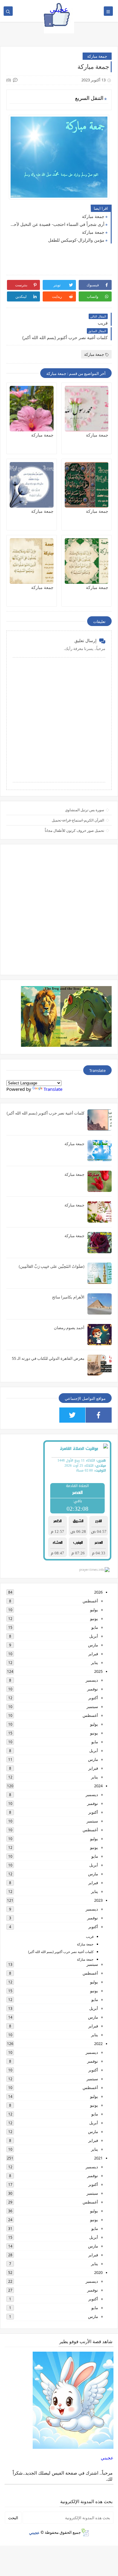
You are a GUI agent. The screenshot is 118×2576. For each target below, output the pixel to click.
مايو (95, 1627)
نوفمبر (93, 1689)
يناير (95, 1662)
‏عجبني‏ (107, 2458)
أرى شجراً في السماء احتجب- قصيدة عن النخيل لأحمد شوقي (57, 224)
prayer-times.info (92, 1570)
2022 (98, 2043)
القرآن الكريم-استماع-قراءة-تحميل (78, 820)
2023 (98, 1900)
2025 (98, 1671)
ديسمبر (92, 1680)
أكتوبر (93, 1698)
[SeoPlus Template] (85, 2532)
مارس (93, 1645)
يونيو (94, 1618)
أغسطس (90, 1601)
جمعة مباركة (97, 56)
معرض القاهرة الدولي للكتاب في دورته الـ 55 (48, 1358)
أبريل (94, 1636)
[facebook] (99, 1415)
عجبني (59, 9)
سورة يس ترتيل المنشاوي (85, 810)
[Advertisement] (59, 910)
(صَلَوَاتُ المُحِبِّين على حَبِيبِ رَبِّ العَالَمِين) (52, 1266)
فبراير (93, 1654)
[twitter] (72, 1415)
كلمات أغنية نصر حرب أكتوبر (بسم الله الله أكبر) (46, 1113)
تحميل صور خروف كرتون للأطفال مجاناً (74, 830)
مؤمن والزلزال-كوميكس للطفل (76, 240)
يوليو (94, 1610)
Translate (53, 1089)
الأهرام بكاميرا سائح (68, 1297)
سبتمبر (92, 1707)
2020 (98, 2272)
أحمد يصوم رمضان (69, 1328)
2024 (98, 1786)
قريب (90, 1936)
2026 (98, 1592)
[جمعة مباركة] (87, 409)
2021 (98, 2158)
